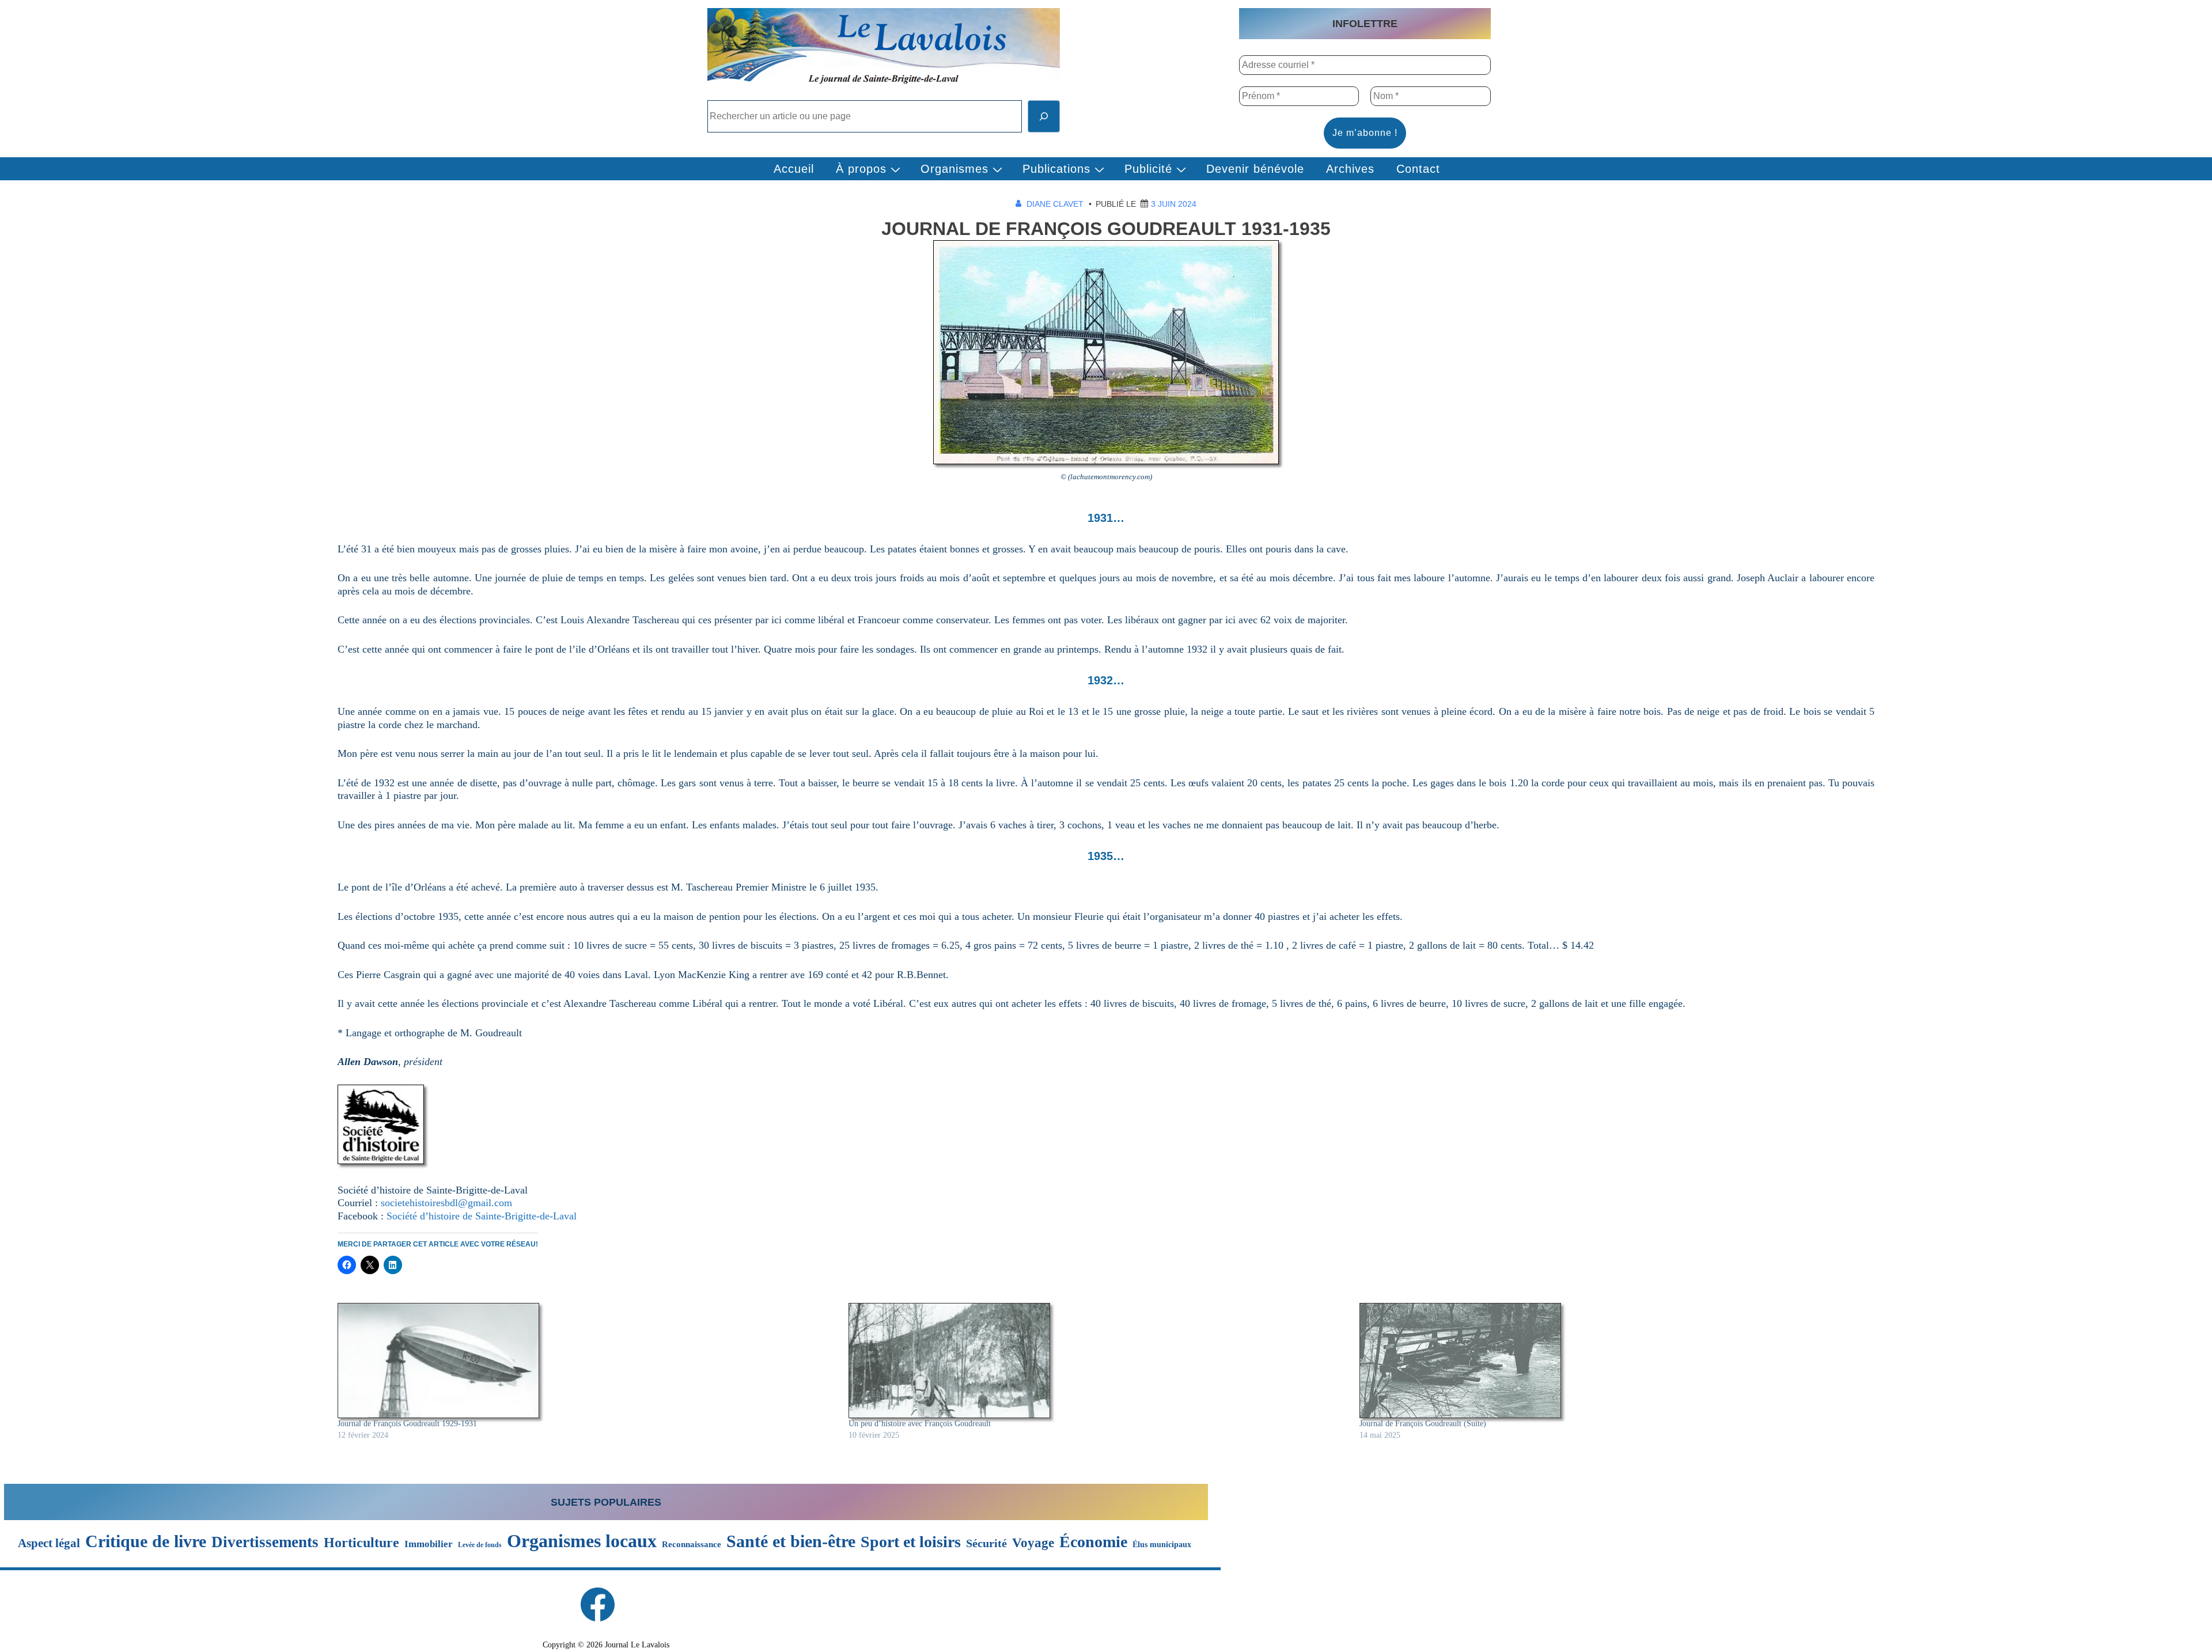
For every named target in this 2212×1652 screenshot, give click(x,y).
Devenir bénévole (1255, 169)
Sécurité (986, 1544)
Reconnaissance (692, 1544)
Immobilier (429, 1544)
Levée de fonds (480, 1545)
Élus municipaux (1162, 1544)
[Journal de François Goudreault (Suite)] (1609, 1361)
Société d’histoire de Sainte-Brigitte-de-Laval (482, 1216)
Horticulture (361, 1543)
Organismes (955, 169)
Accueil (794, 169)
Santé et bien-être (791, 1541)
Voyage (1033, 1543)
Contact (1418, 169)
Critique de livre (146, 1541)
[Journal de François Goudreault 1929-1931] (587, 1361)
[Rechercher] (1044, 116)
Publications (1056, 169)
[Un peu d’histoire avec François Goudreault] (1098, 1361)
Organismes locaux (582, 1541)
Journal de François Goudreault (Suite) (1423, 1424)
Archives (1350, 169)
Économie (1093, 1542)
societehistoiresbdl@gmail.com (446, 1203)
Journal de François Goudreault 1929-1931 (407, 1424)
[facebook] (597, 1604)
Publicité (1148, 169)
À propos (861, 169)
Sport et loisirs (911, 1542)
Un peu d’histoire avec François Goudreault (920, 1424)
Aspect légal (49, 1543)
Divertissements (265, 1542)
